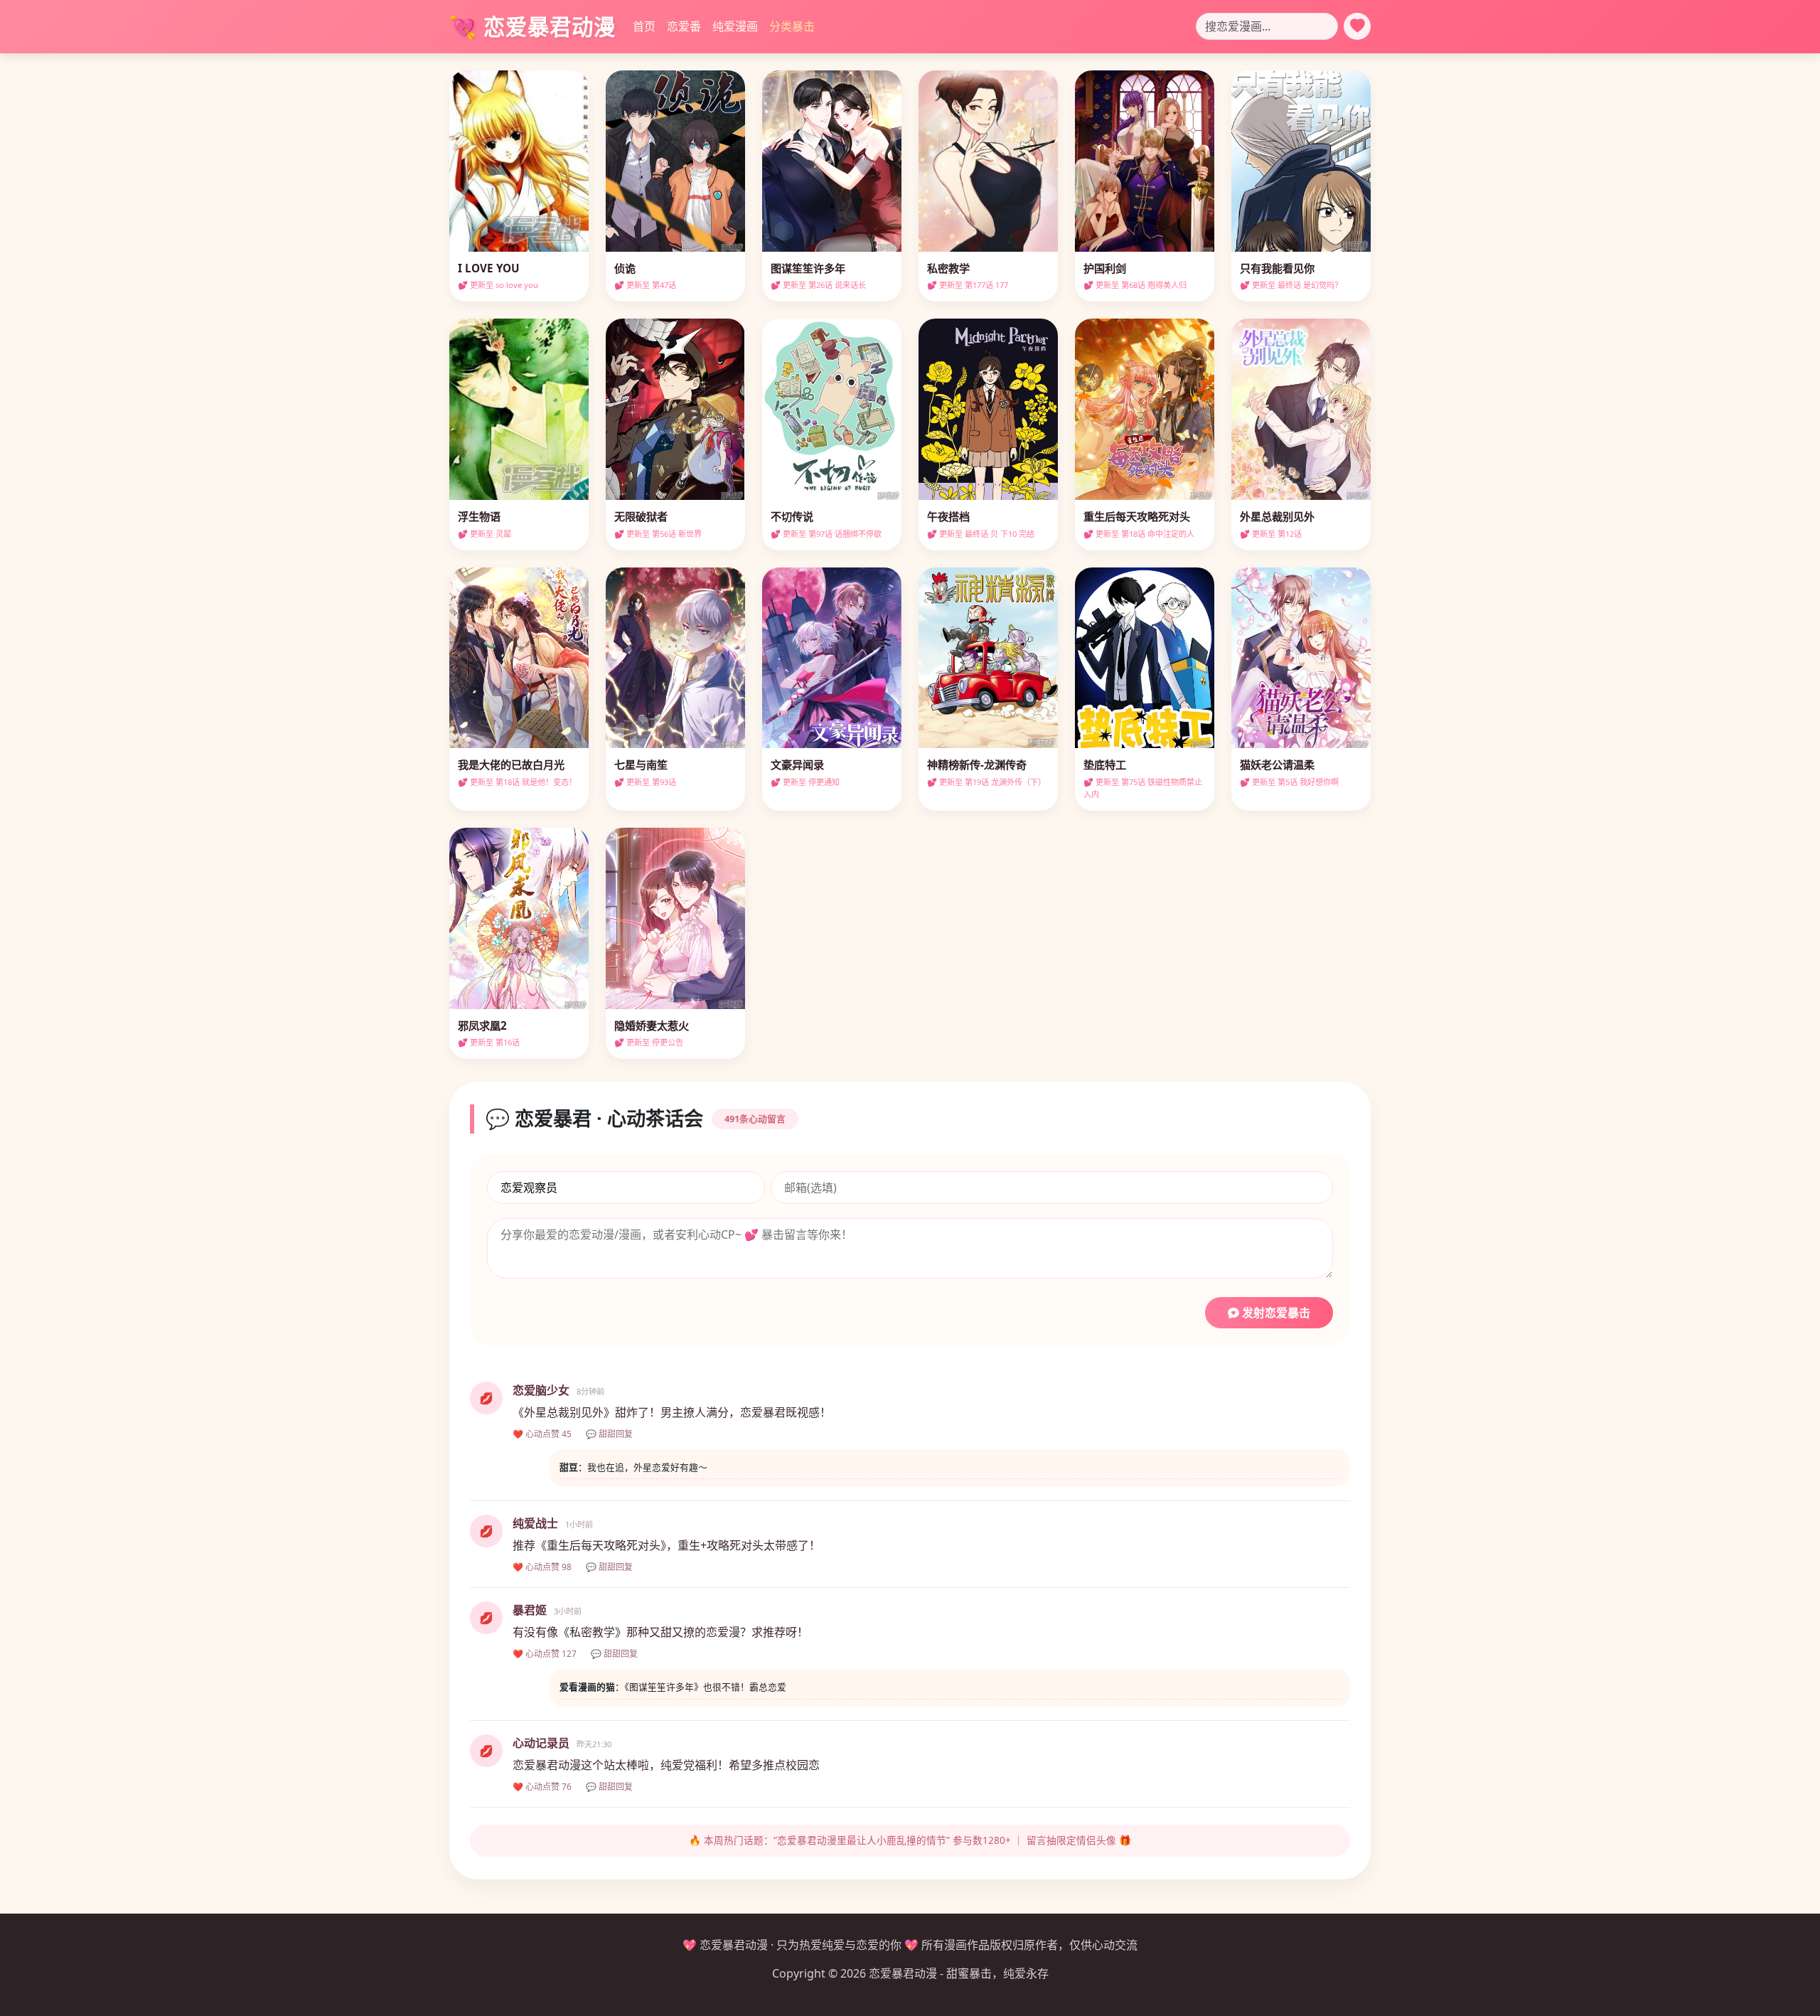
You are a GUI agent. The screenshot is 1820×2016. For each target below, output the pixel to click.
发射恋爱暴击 (1275, 1313)
